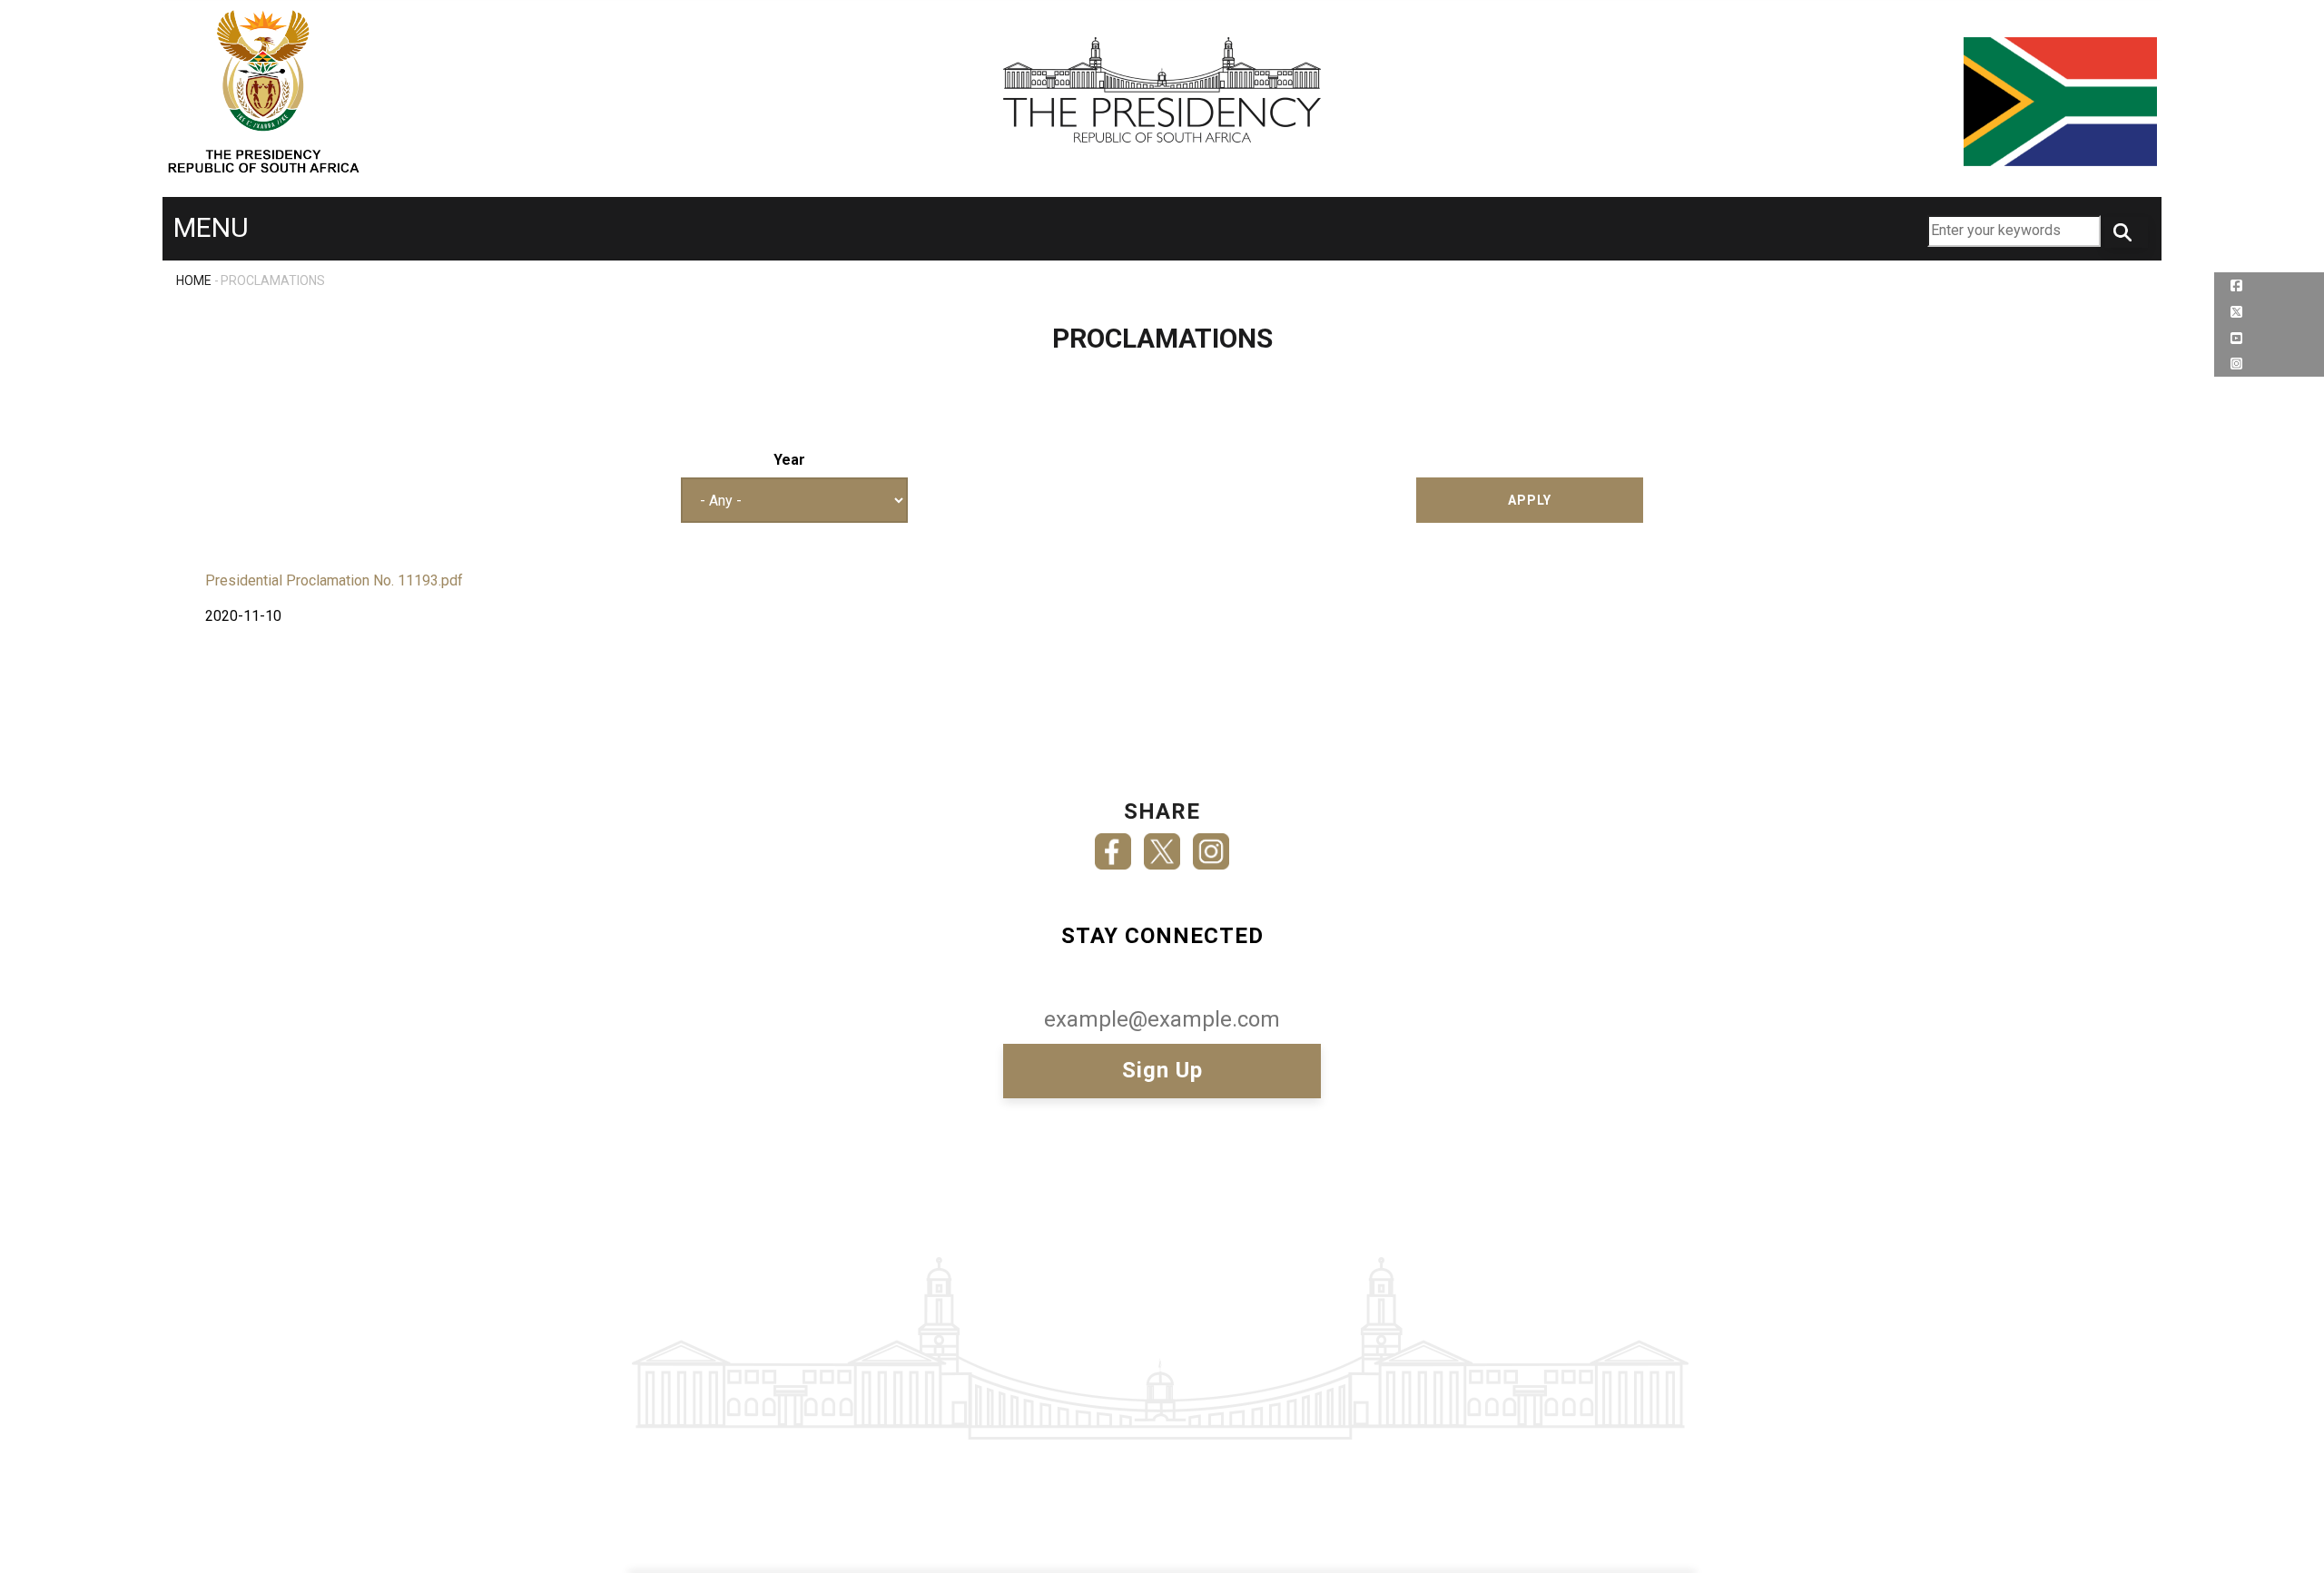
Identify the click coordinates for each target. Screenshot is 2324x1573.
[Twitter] (1162, 845)
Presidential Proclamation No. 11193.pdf (334, 580)
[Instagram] (1211, 845)
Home (194, 280)
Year (789, 460)
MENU (211, 227)
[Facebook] (1113, 845)
